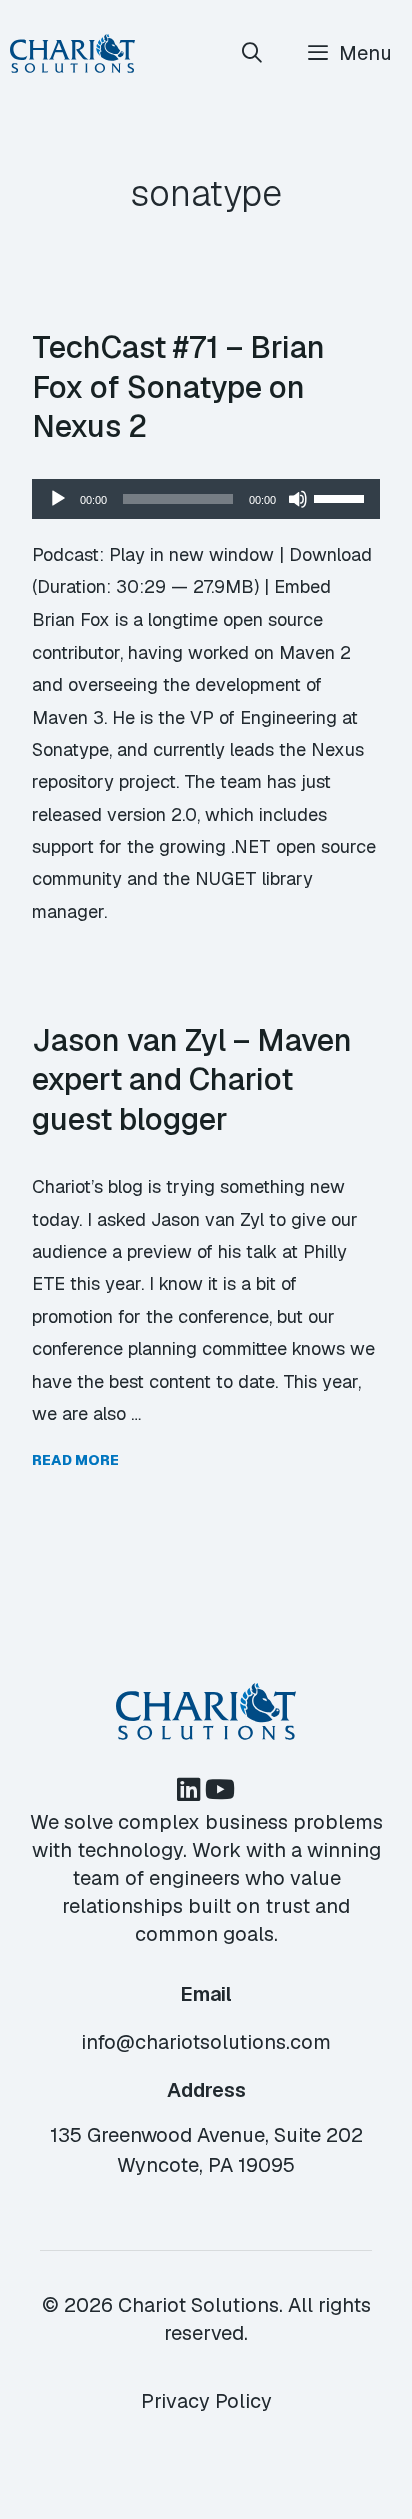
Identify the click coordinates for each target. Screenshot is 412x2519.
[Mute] (298, 499)
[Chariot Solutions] (72, 53)
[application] (206, 499)
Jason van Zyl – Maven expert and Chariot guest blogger (192, 1079)
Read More (75, 1460)
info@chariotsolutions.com (206, 2042)
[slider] (342, 497)
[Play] (58, 499)
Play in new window (191, 554)
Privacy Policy (206, 2401)
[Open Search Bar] (253, 53)
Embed (302, 586)
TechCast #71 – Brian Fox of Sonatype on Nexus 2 (178, 386)
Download (330, 554)
